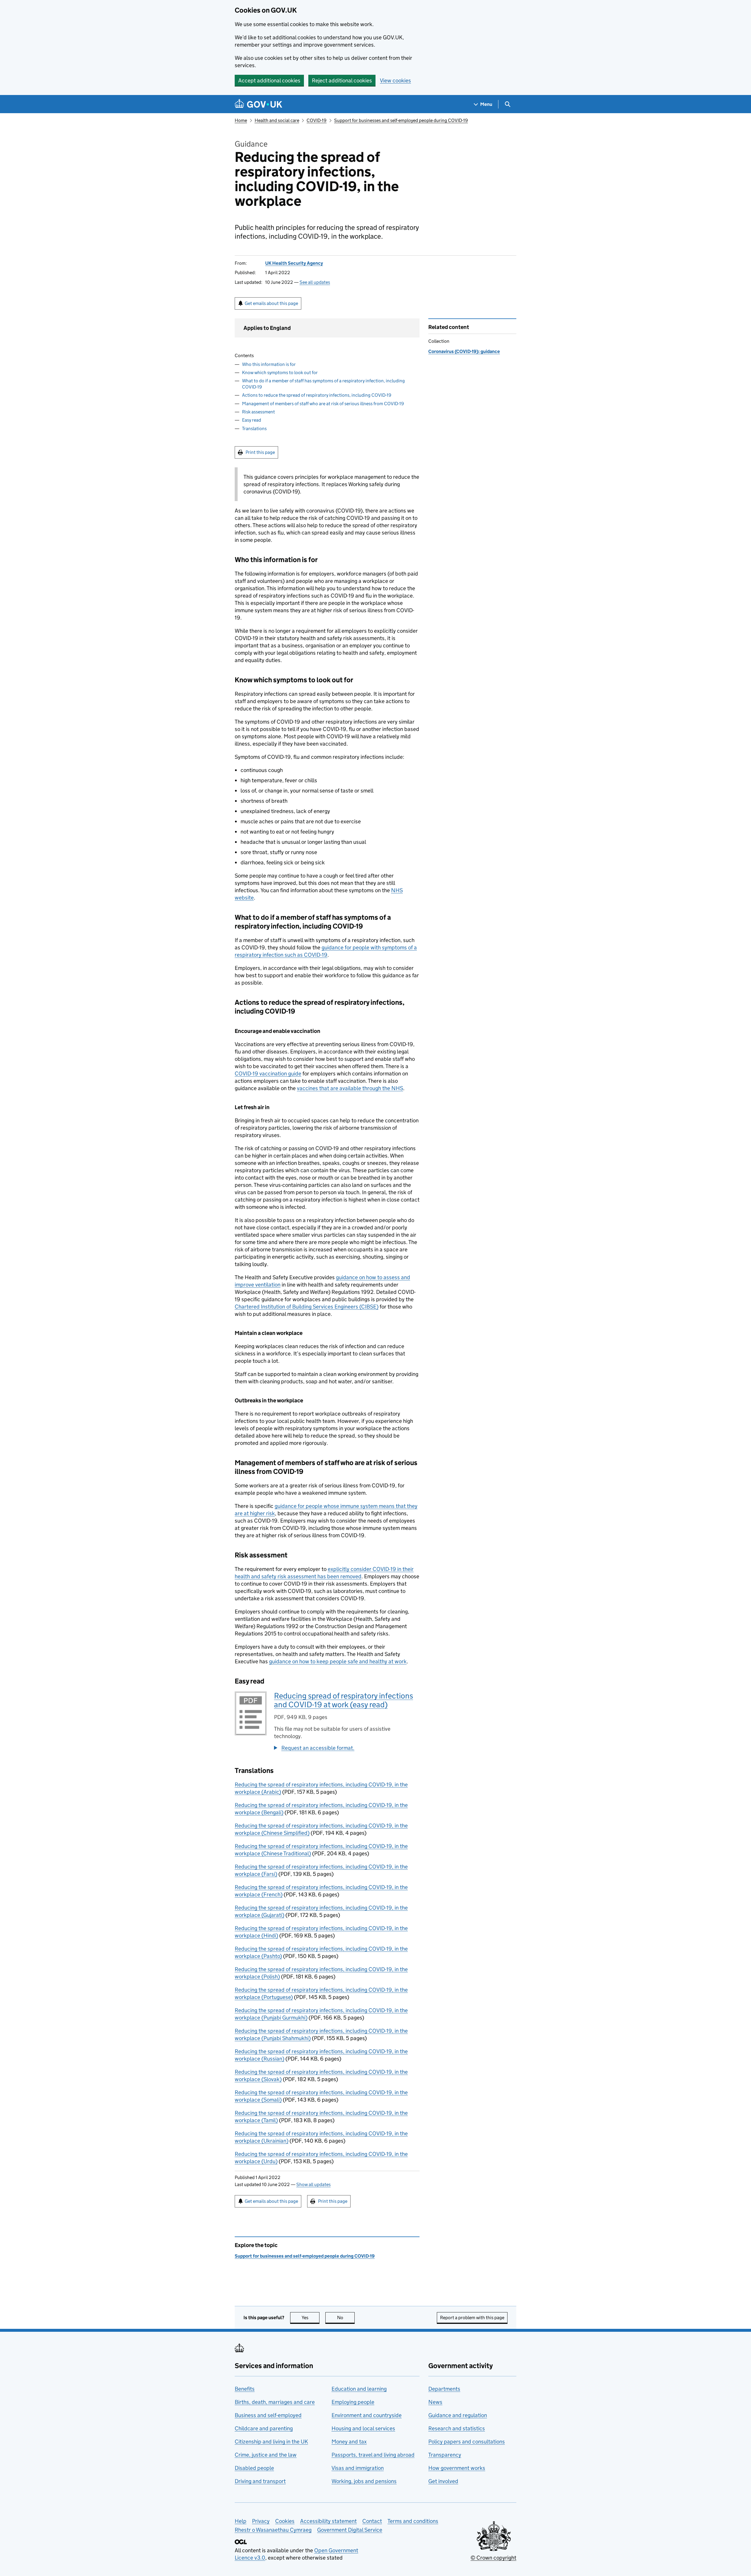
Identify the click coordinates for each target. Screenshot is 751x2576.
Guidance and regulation (458, 2415)
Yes (311, 2318)
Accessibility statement (328, 2521)
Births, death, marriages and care (275, 2402)
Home (241, 120)
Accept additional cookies (269, 80)
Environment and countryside (367, 2415)
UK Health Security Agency (294, 263)
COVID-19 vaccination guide (268, 1074)
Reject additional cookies (342, 80)
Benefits (245, 2389)
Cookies (285, 2521)
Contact (372, 2521)
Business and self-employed (268, 2415)
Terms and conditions (413, 2521)
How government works (457, 2468)
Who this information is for (269, 364)
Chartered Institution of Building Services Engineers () (307, 1307)
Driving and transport (260, 2481)
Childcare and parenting (264, 2428)
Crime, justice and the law (266, 2455)
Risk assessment (258, 412)
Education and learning (359, 2389)
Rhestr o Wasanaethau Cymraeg (273, 2530)
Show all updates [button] (313, 2184)
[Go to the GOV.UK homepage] (258, 104)
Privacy (261, 2521)
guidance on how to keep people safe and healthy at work (338, 1661)
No (346, 2318)
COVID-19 (317, 120)
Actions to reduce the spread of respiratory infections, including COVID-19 (317, 395)
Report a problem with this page (472, 2318)
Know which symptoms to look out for (280, 373)
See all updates (315, 282)
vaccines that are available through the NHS (350, 1088)
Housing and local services (363, 2428)
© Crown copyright (493, 2558)
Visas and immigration (358, 2468)
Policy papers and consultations (467, 2442)
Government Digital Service (350, 2530)
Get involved (443, 2481)
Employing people (353, 2402)
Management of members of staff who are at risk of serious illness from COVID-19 (323, 404)
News (435, 2402)
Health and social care (277, 120)
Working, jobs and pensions (364, 2481)
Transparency (445, 2455)
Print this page (260, 452)
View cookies (395, 80)
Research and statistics (457, 2428)
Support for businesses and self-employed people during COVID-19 (401, 120)
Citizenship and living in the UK (271, 2442)
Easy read (252, 420)
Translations (254, 429)
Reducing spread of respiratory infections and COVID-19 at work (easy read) (344, 1700)
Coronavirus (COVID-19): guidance (464, 351)
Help (241, 2521)
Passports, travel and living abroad (373, 2455)
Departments (444, 2389)
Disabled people (254, 2468)
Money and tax (349, 2442)
